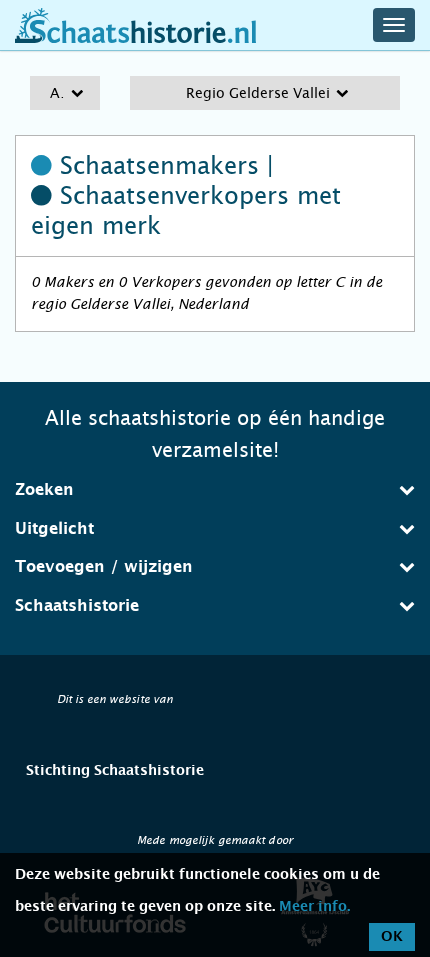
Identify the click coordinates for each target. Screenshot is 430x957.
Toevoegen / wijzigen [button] (104, 567)
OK (392, 937)
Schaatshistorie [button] (77, 606)
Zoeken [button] (44, 490)
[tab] (215, 490)
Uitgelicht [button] (54, 529)
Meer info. (314, 907)
